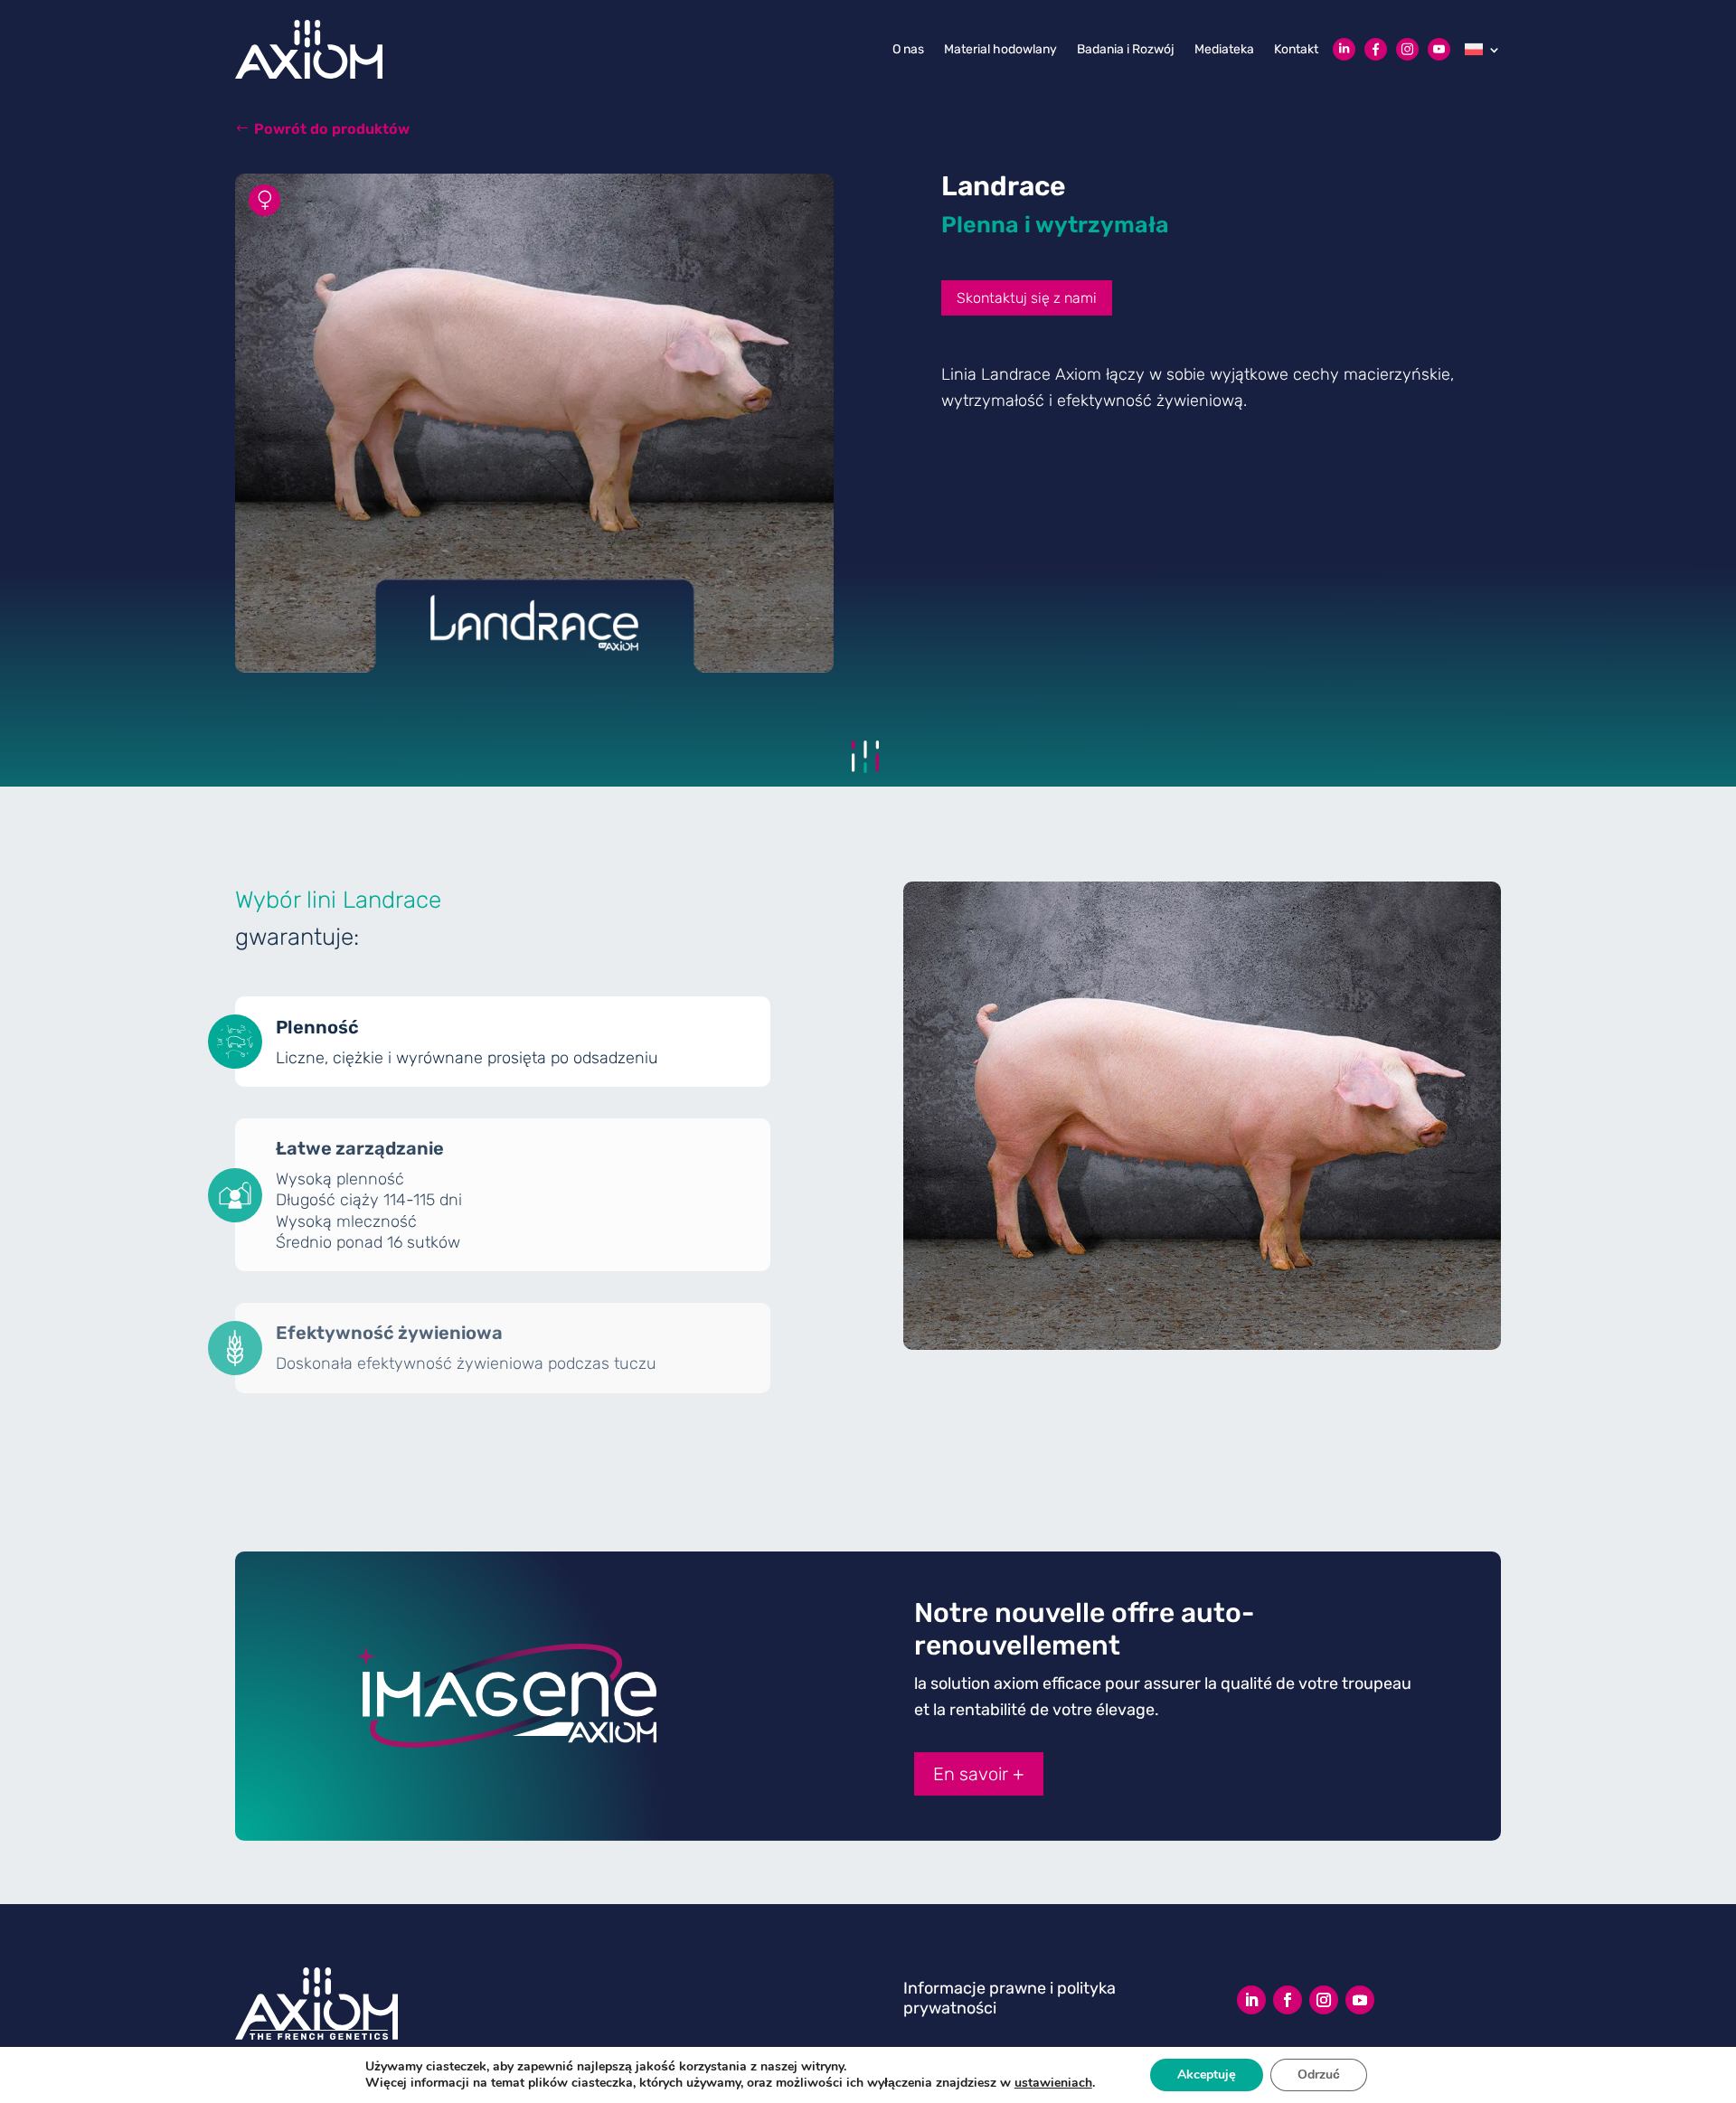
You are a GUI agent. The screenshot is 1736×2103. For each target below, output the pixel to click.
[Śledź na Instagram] (1324, 2000)
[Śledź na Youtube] (1360, 2000)
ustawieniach (1053, 2083)
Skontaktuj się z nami (1027, 298)
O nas (908, 49)
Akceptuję (1207, 2075)
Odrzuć (1319, 2075)
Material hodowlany (1000, 49)
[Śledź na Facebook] (1288, 2000)
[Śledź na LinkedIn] (1251, 2000)
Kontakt (1296, 49)
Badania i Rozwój (1126, 49)
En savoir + (979, 1774)
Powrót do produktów (332, 129)
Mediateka (1224, 49)
